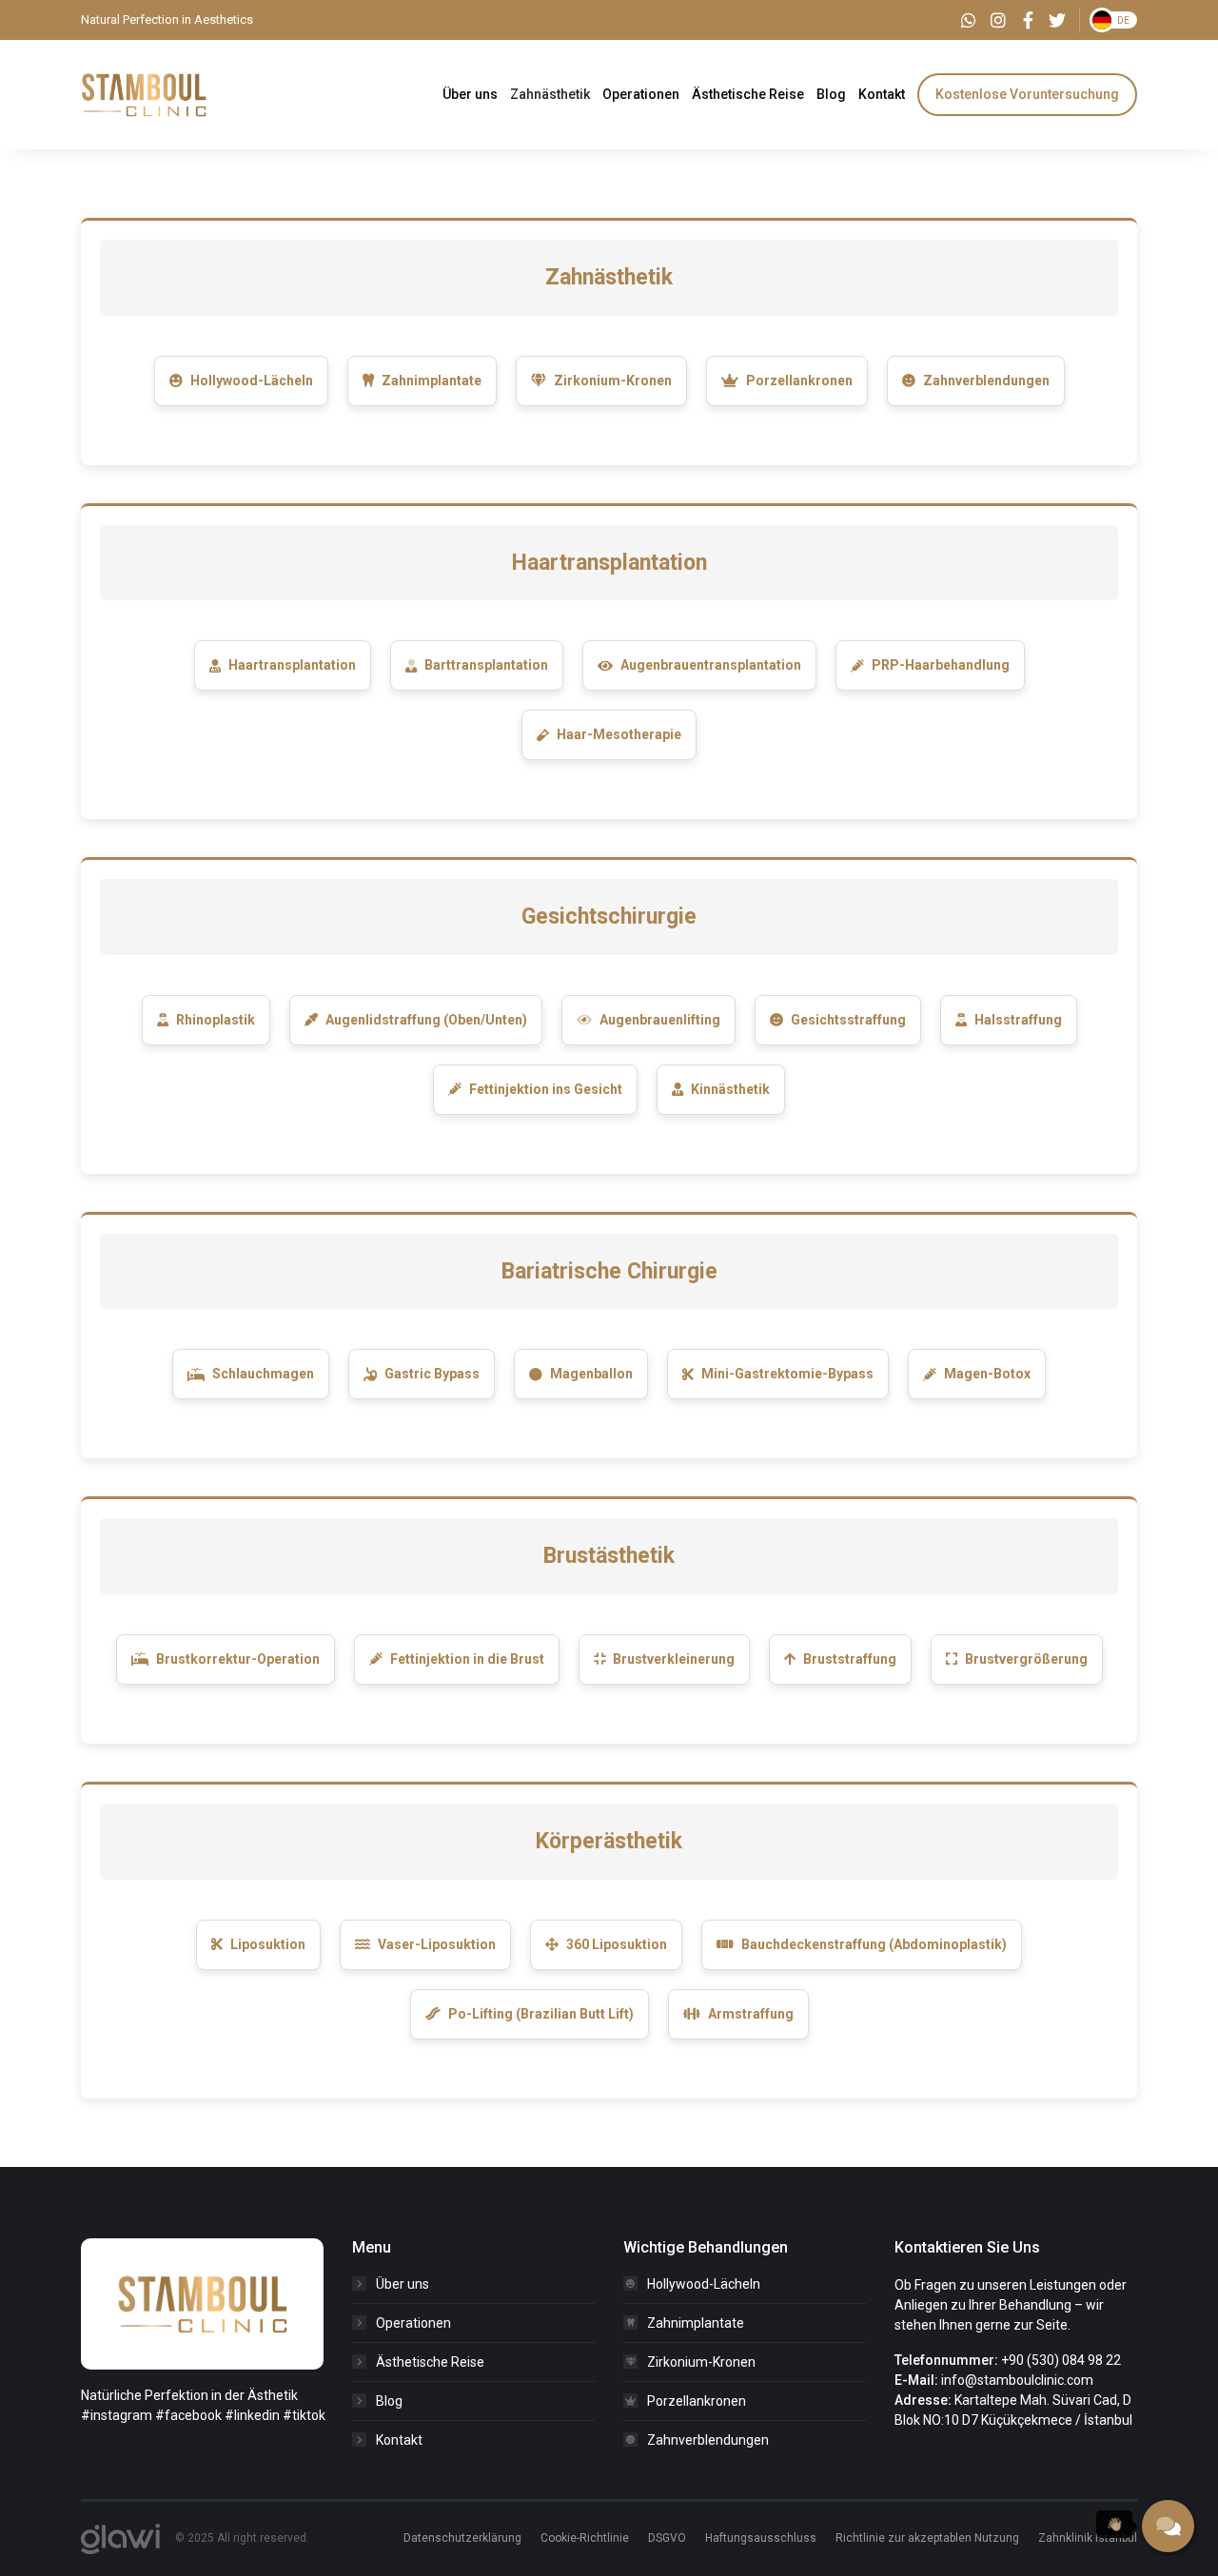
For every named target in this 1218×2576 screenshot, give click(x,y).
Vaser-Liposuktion (437, 1944)
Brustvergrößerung (1026, 1659)
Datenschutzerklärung (462, 2538)
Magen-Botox (987, 1374)
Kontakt (399, 2440)
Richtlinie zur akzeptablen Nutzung (927, 2538)
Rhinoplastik (216, 1020)
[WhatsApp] (969, 20)
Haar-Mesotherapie (619, 734)
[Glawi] (120, 2539)
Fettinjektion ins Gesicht (546, 1089)
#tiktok (304, 2415)
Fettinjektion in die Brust (467, 1659)
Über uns (403, 2284)
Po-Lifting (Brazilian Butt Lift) (541, 2014)
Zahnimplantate (432, 381)
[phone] (1168, 2526)
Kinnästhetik (730, 1089)
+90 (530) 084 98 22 (1061, 2360)
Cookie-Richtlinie (585, 2538)
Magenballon (591, 1374)
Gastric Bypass (432, 1374)
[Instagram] (998, 20)
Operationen (413, 2323)
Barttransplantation (486, 665)
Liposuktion (268, 1944)
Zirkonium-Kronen (613, 381)
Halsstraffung (1018, 1020)
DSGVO (667, 2538)
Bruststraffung (850, 1659)
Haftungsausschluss (761, 2538)
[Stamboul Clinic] (144, 93)
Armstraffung (751, 2014)
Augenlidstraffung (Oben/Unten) (426, 1020)
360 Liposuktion (617, 1944)
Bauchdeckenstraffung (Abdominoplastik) (874, 1944)
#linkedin (252, 2415)
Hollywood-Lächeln (252, 381)
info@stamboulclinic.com (1017, 2380)
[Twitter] (1057, 20)
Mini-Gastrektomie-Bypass (787, 1374)
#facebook (188, 2415)
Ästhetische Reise (430, 2362)
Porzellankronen (799, 381)
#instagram (117, 2415)
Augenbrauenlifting (660, 1020)
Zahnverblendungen (986, 381)
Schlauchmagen (263, 1374)
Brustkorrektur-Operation (238, 1659)
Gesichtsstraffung (848, 1020)
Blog (389, 2401)
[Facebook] (1028, 20)
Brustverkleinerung (674, 1659)
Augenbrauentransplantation (711, 665)
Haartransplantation (292, 665)
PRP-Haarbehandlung (941, 665)
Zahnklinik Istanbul (1088, 2538)
